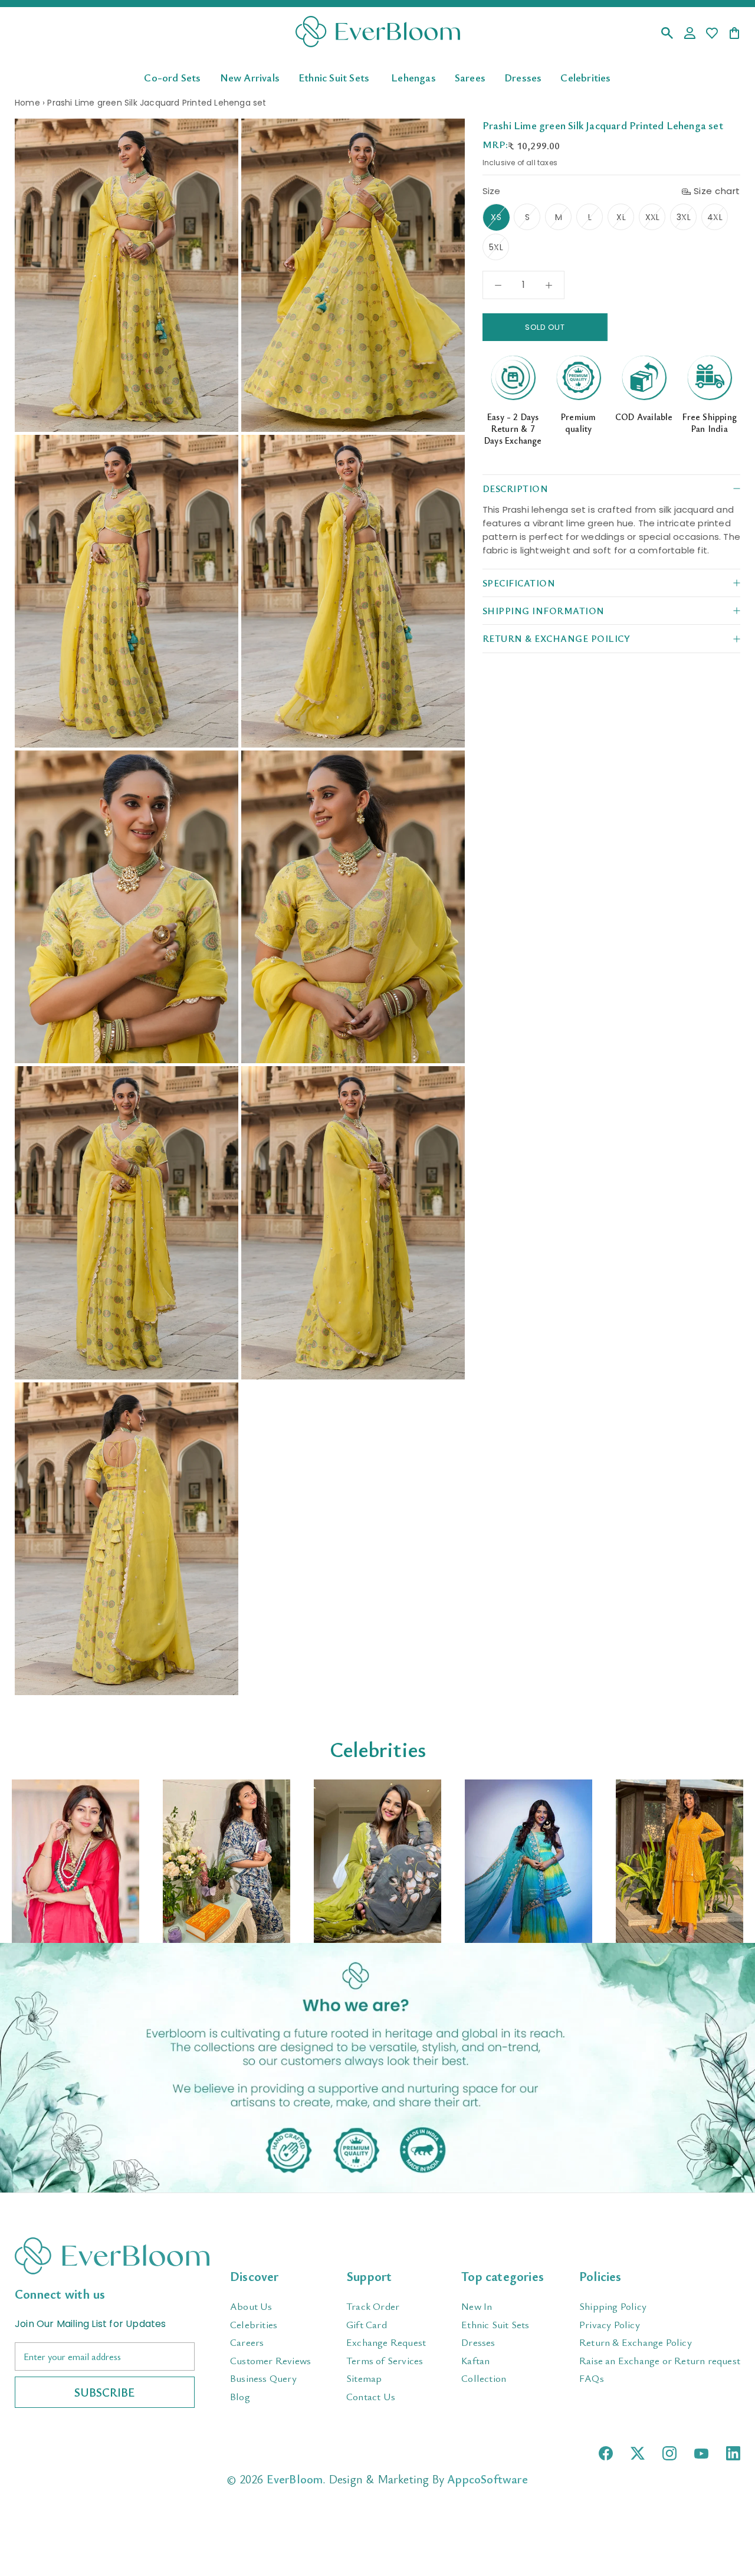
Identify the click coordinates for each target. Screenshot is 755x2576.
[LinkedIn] (733, 2453)
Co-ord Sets (172, 77)
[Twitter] (638, 2453)
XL (621, 217)
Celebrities (585, 77)
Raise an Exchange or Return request (660, 2360)
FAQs (592, 2378)
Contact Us (371, 2396)
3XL (684, 217)
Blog (240, 2396)
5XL (496, 247)
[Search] (667, 34)
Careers (247, 2342)
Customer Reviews (270, 2360)
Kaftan (475, 2360)
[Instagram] (669, 2453)
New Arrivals (250, 77)
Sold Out (545, 327)
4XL (715, 217)
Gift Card (367, 2324)
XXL (653, 217)
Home (27, 103)
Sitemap (364, 2378)
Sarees (470, 77)
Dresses (523, 77)
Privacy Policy (610, 2324)
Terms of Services (385, 2360)
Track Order (373, 2306)
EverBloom (295, 2479)
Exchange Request (386, 2342)
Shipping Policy (613, 2306)
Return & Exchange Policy (636, 2342)
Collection (484, 2378)
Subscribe (105, 2392)
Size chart (717, 191)
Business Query (263, 2378)
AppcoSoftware (488, 2479)
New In (477, 2306)
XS (496, 217)
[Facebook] (606, 2453)
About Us (251, 2306)
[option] (75, 1861)
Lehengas (413, 77)
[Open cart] (734, 34)
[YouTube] (701, 2454)
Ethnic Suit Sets (334, 77)
